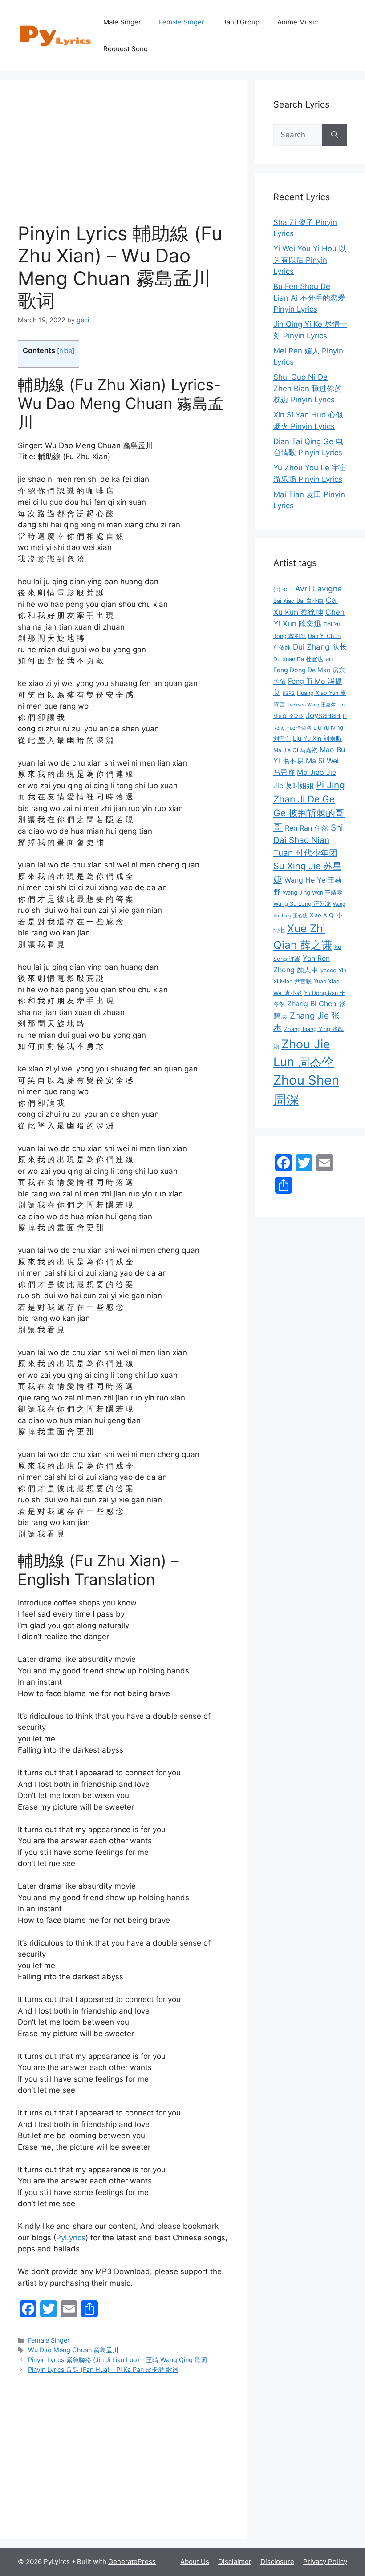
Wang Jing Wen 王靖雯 (312, 893)
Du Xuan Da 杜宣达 (298, 659)
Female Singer (182, 22)
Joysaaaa (323, 715)
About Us (195, 2562)
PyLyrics (71, 2238)
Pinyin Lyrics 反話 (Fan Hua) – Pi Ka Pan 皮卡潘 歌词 (103, 2369)
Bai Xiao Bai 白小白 (298, 601)
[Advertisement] (123, 160)
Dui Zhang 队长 (320, 647)
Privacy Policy (325, 2562)
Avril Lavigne (318, 588)
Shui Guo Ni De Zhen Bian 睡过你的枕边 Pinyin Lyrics (308, 388)
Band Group (241, 22)
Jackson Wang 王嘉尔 (311, 705)
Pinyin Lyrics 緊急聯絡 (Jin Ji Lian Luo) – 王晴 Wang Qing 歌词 (118, 2360)
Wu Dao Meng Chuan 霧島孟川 (73, 2350)
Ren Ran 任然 (307, 828)
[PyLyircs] (56, 35)
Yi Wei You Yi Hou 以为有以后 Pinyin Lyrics (310, 260)
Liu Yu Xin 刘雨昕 (317, 738)
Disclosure (277, 2562)
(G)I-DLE (283, 590)
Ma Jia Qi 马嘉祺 (295, 750)
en (329, 659)
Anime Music (298, 22)
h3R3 (289, 693)
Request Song (126, 49)
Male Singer (122, 22)
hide (66, 351)
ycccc (328, 970)
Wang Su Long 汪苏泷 (302, 904)
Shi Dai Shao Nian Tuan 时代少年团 (308, 840)
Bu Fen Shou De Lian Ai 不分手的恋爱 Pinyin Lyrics (309, 298)
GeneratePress (132, 2562)
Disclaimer (235, 2562)
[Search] (335, 135)
